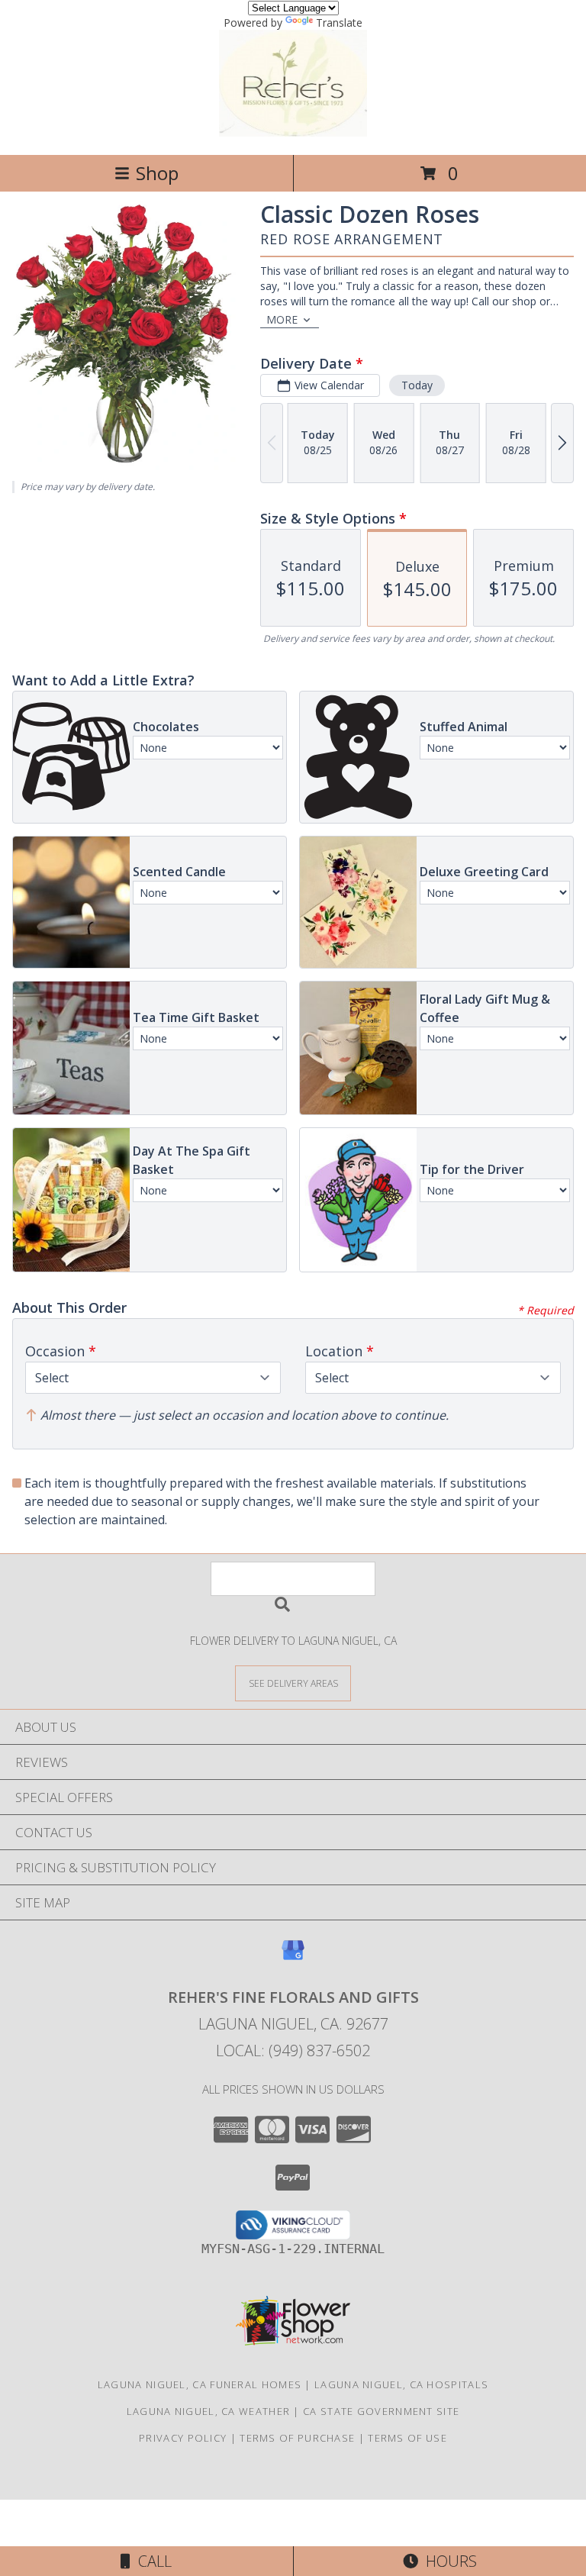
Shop (157, 173)
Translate (339, 23)
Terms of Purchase (297, 2438)
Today (417, 385)
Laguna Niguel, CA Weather (209, 2411)
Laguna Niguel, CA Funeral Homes (200, 2384)
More (282, 319)
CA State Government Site (381, 2411)
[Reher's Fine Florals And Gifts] (293, 132)
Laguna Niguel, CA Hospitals (401, 2384)
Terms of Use (407, 2438)
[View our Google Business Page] (293, 1957)
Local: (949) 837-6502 (293, 2050)
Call (151, 2561)
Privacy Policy (183, 2438)
